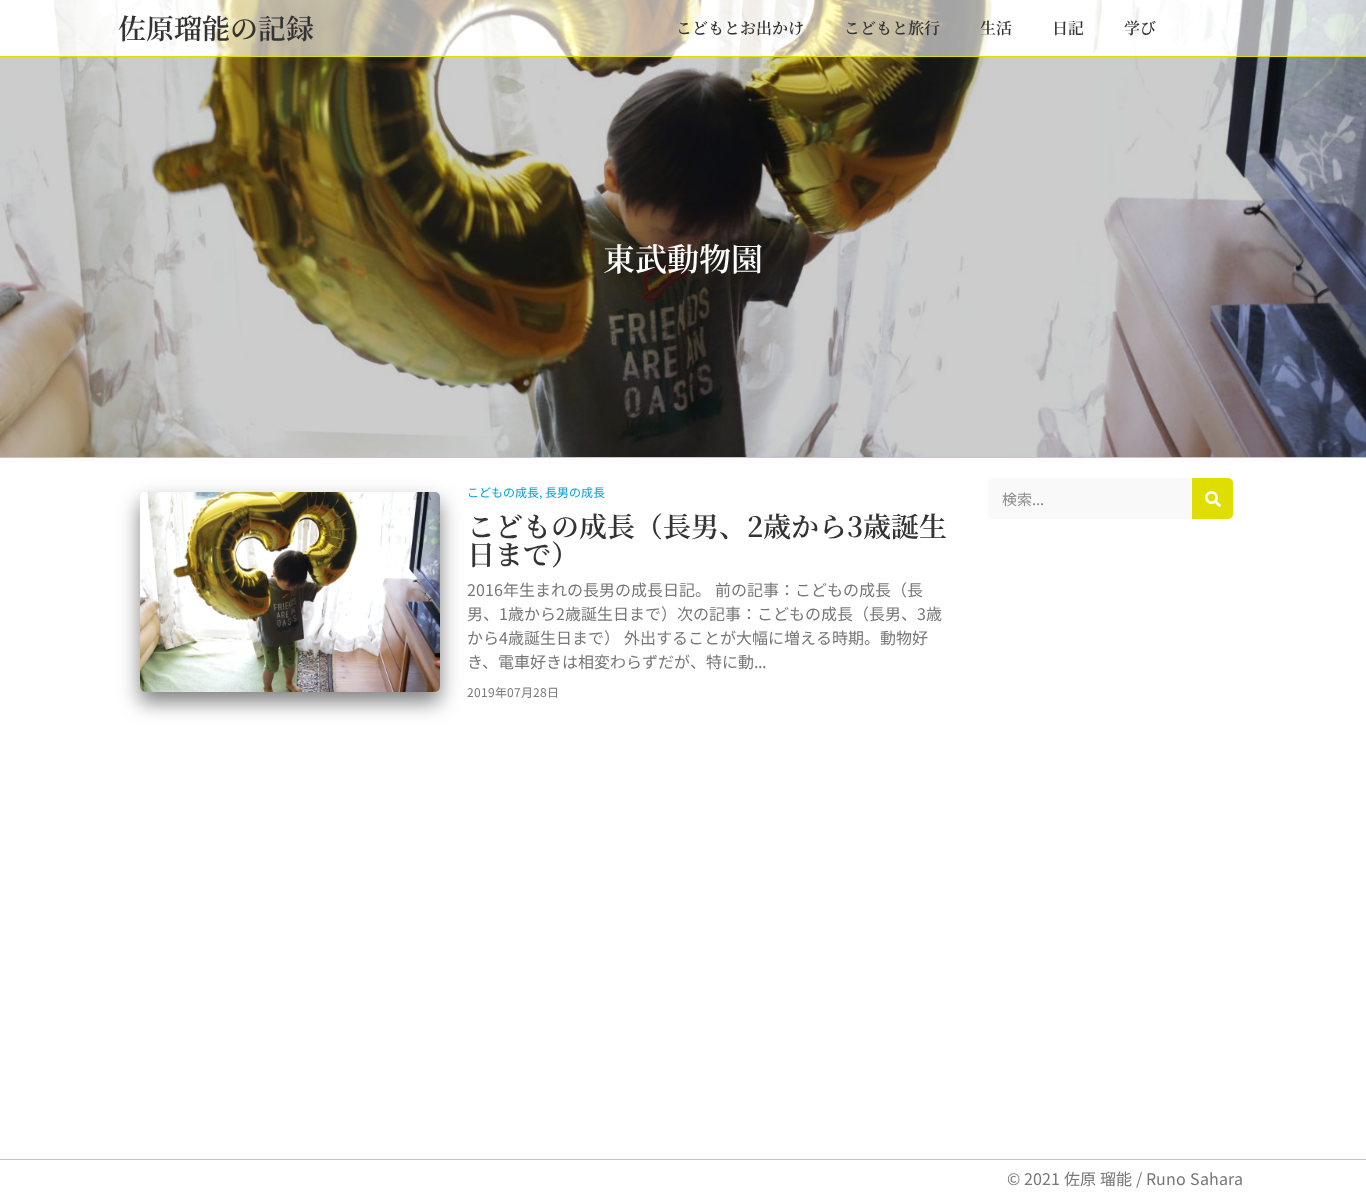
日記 (1068, 27)
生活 (996, 27)
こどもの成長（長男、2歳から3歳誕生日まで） (707, 539)
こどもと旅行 (892, 27)
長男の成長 (575, 491)
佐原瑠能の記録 (216, 27)
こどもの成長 (503, 491)
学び (1140, 27)
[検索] (1212, 498)
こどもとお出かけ (740, 27)
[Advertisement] (1110, 839)
